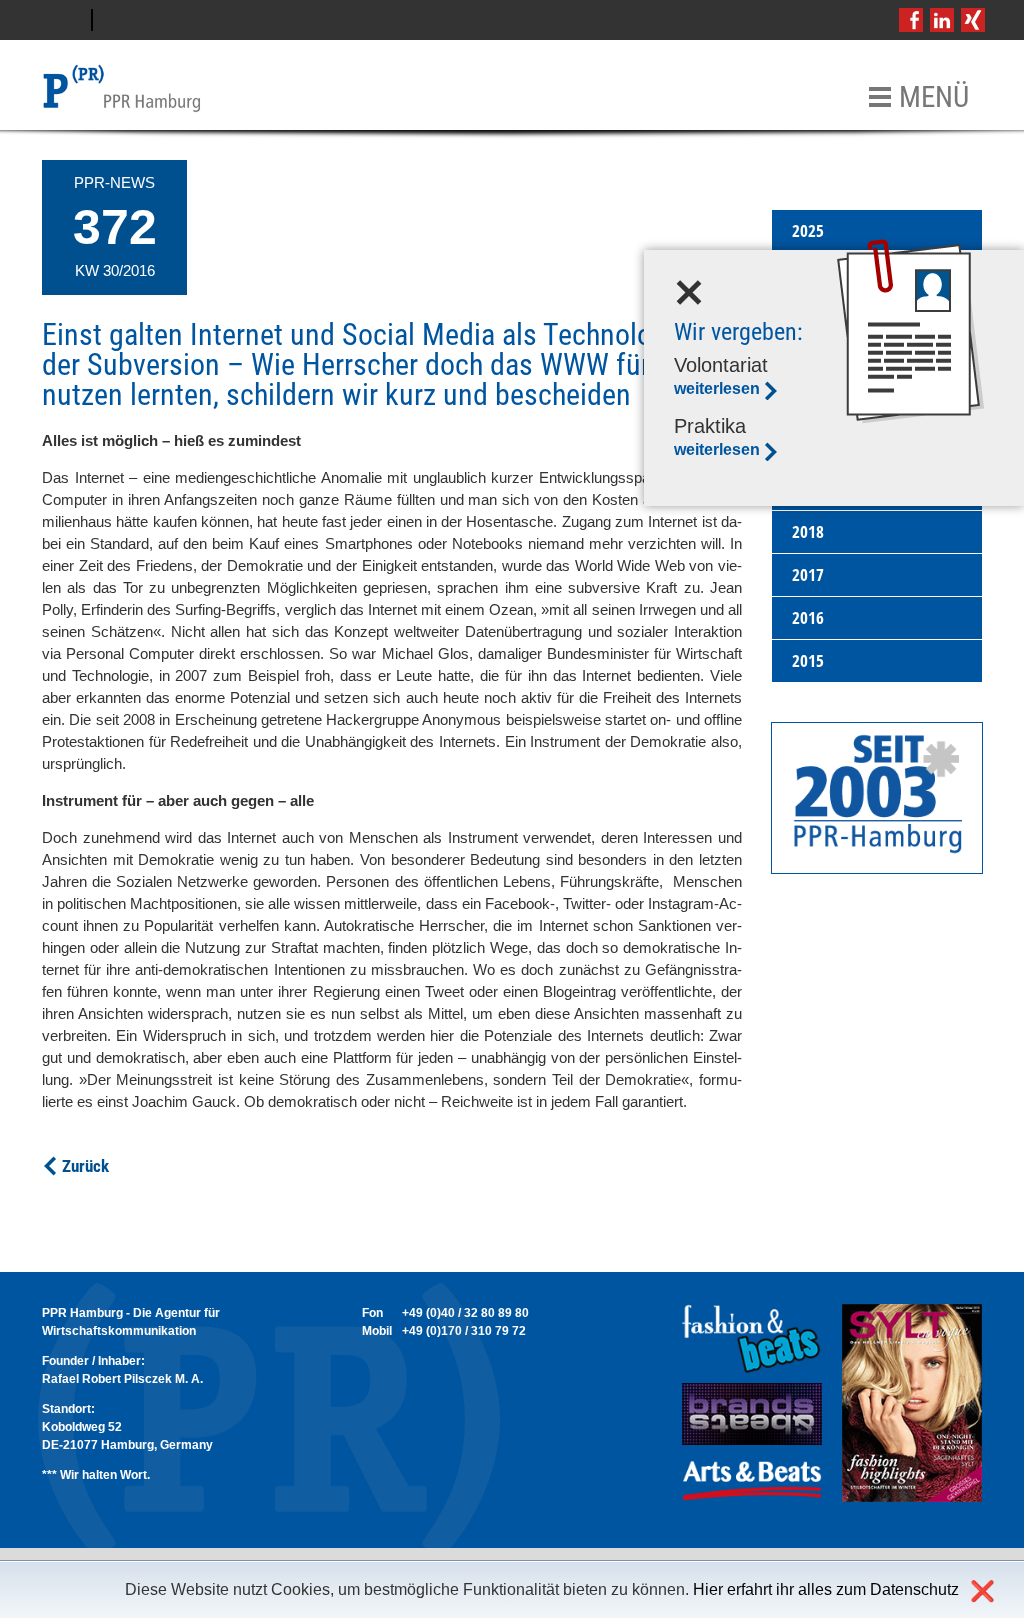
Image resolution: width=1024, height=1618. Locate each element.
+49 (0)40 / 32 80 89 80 (465, 1313)
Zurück (85, 1166)
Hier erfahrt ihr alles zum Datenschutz (826, 1589)
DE (67, 20)
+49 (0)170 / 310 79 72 (464, 1331)
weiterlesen (717, 388)
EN (118, 20)
